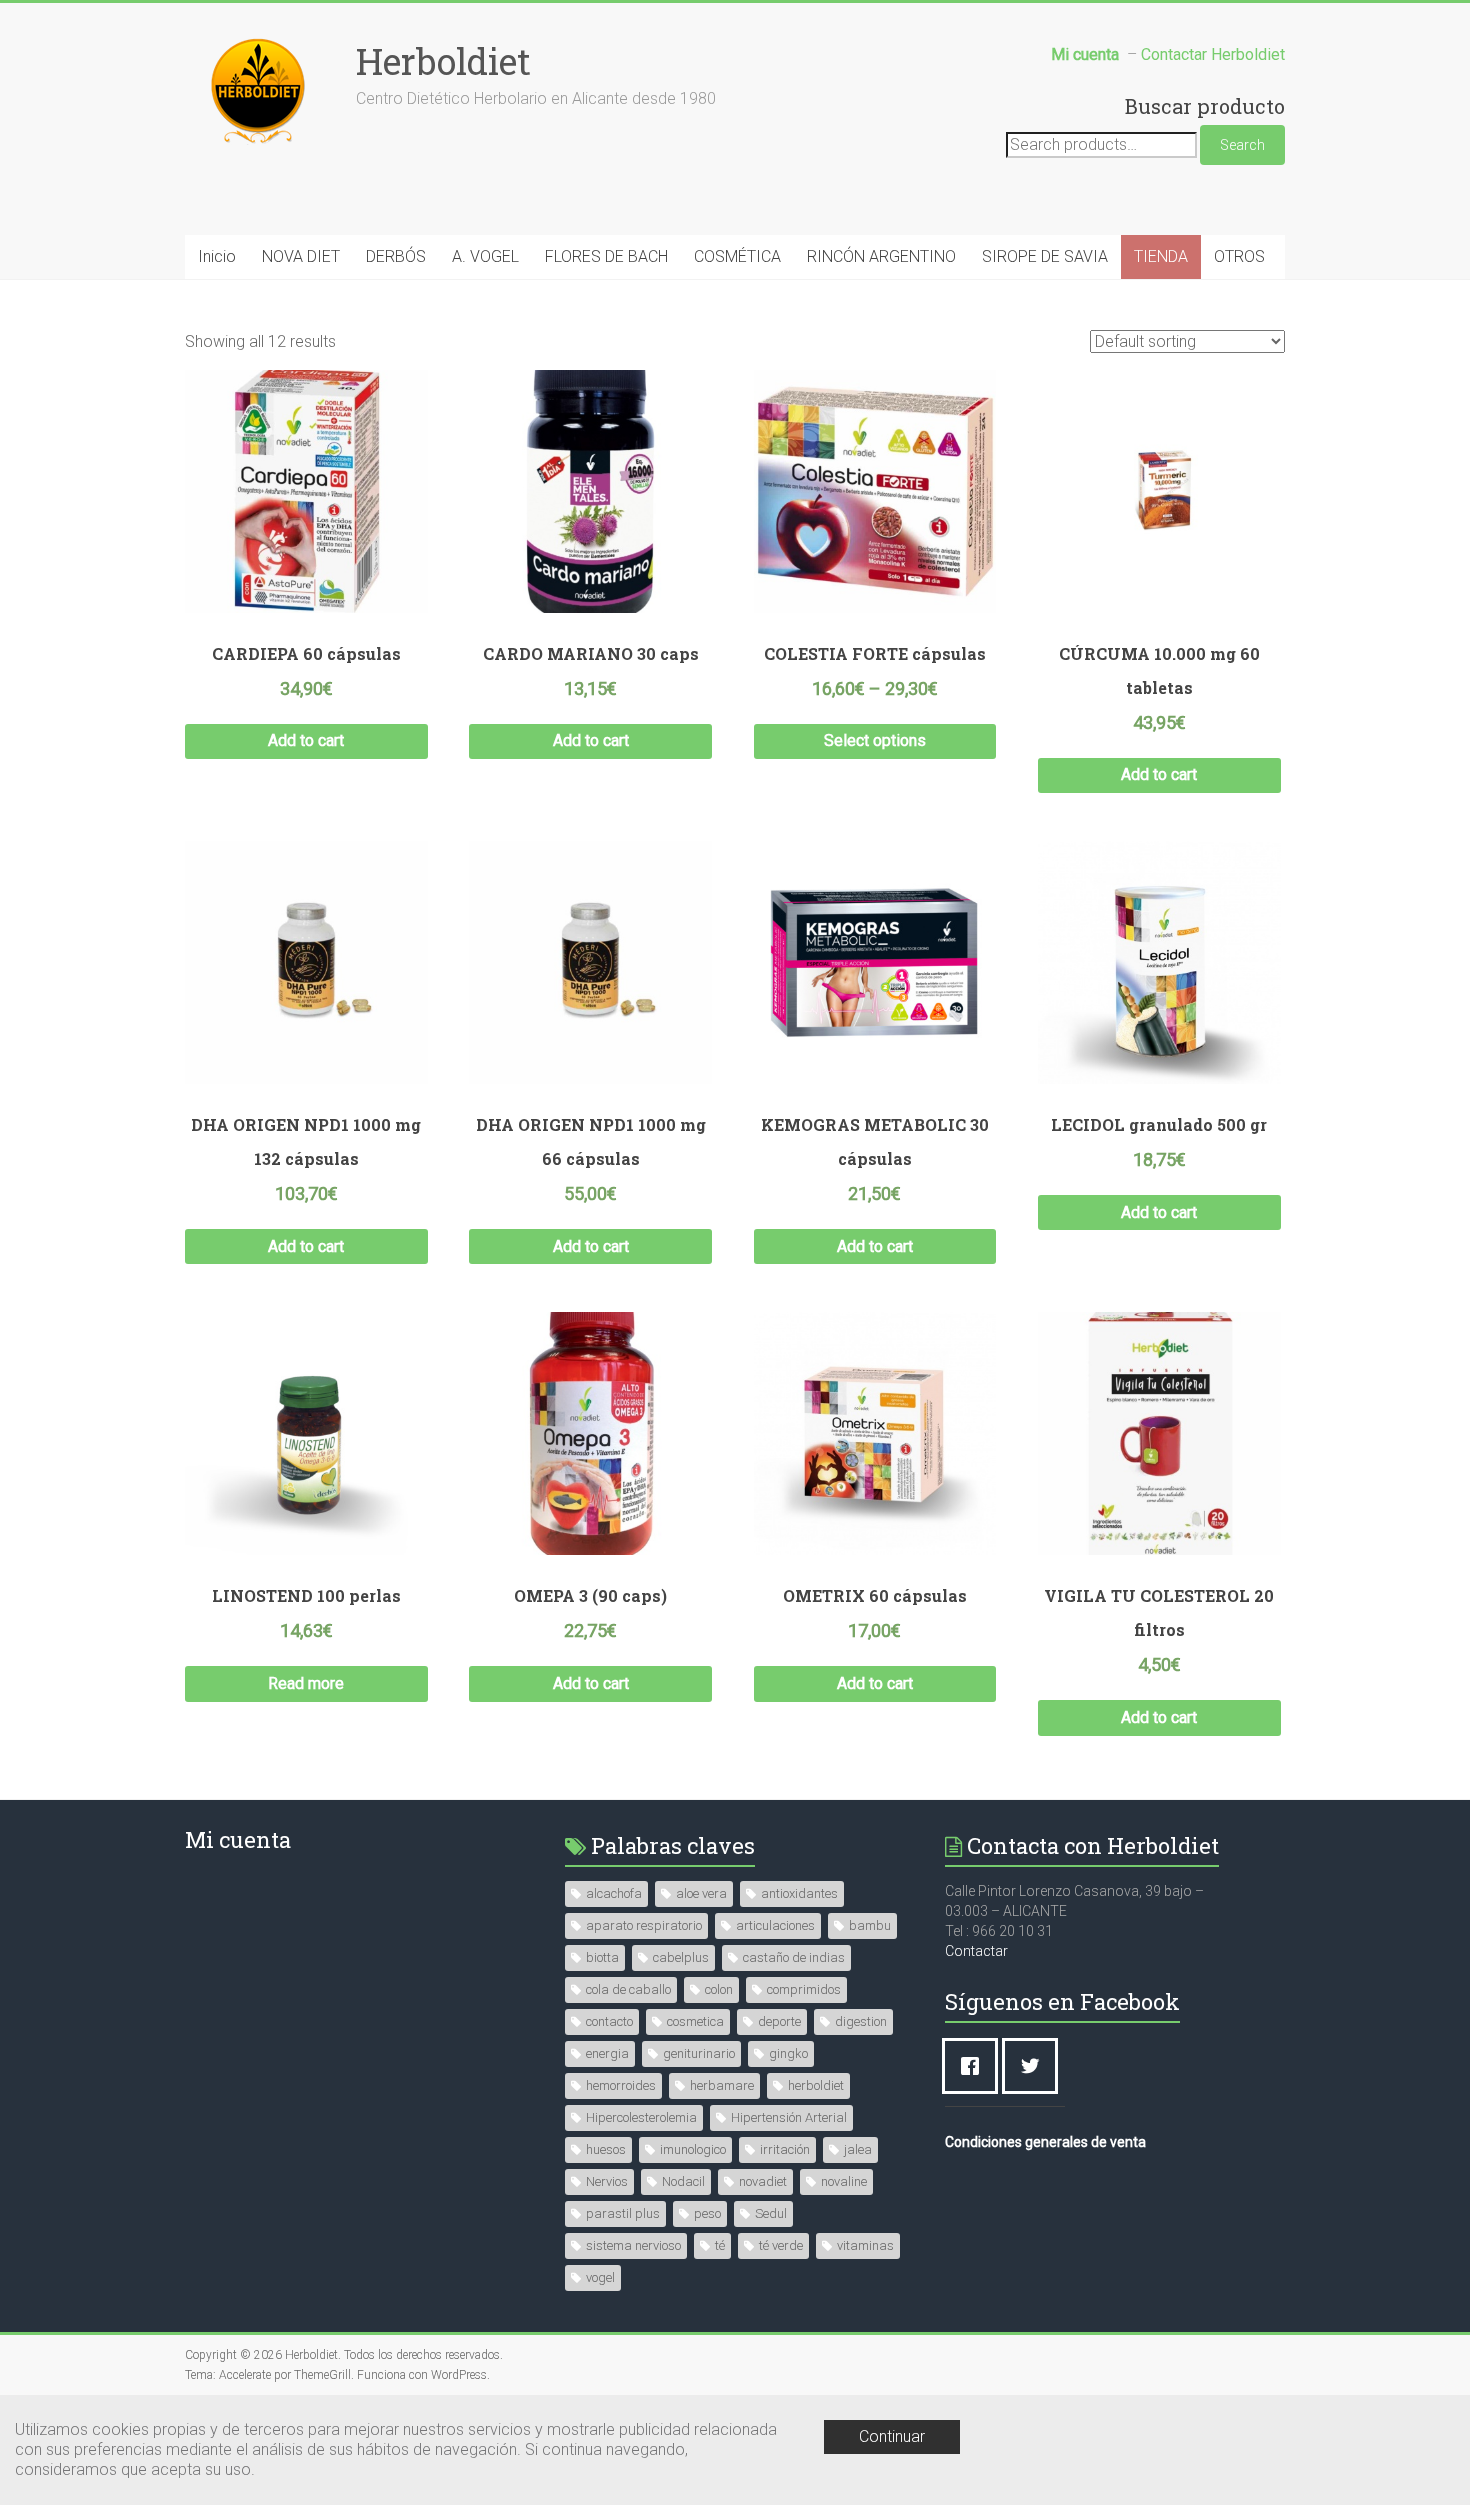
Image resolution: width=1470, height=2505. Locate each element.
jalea (858, 2149)
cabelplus (681, 1957)
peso (707, 2213)
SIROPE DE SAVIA (1045, 256)
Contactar (976, 1951)
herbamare (722, 2085)
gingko (788, 2053)
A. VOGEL (485, 256)
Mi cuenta (238, 1839)
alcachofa (614, 1893)
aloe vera (701, 1893)
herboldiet (816, 2085)
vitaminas (865, 2245)
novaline (844, 2181)
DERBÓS (396, 256)
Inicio (217, 256)
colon (719, 1989)
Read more (306, 1683)
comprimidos (804, 1989)
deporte (779, 2021)
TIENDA (1161, 256)
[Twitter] (1035, 2066)
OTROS (1239, 256)
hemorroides (621, 2085)
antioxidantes (799, 1893)
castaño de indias (794, 1957)
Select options (875, 740)
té (720, 2245)
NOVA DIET (301, 256)
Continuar (892, 2436)
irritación (785, 2149)
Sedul (771, 2213)
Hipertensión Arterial (789, 2117)
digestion (861, 2021)
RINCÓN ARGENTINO (881, 256)
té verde (781, 2245)
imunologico (693, 2149)
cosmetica (695, 2021)
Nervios (607, 2181)
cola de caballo (628, 1989)
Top (1422, 2457)
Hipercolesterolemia (641, 2117)
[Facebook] (975, 2066)
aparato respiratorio (644, 1925)
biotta (602, 1957)
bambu (870, 1925)
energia (607, 2053)
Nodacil (683, 2181)
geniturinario (699, 2053)
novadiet (763, 2181)
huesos (606, 2149)
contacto (609, 2021)
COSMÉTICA (737, 256)
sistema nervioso (633, 2245)
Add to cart (306, 740)
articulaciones (775, 1925)
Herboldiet (443, 61)
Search (1242, 145)
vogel (600, 2277)
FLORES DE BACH (606, 256)
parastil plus (623, 2213)
